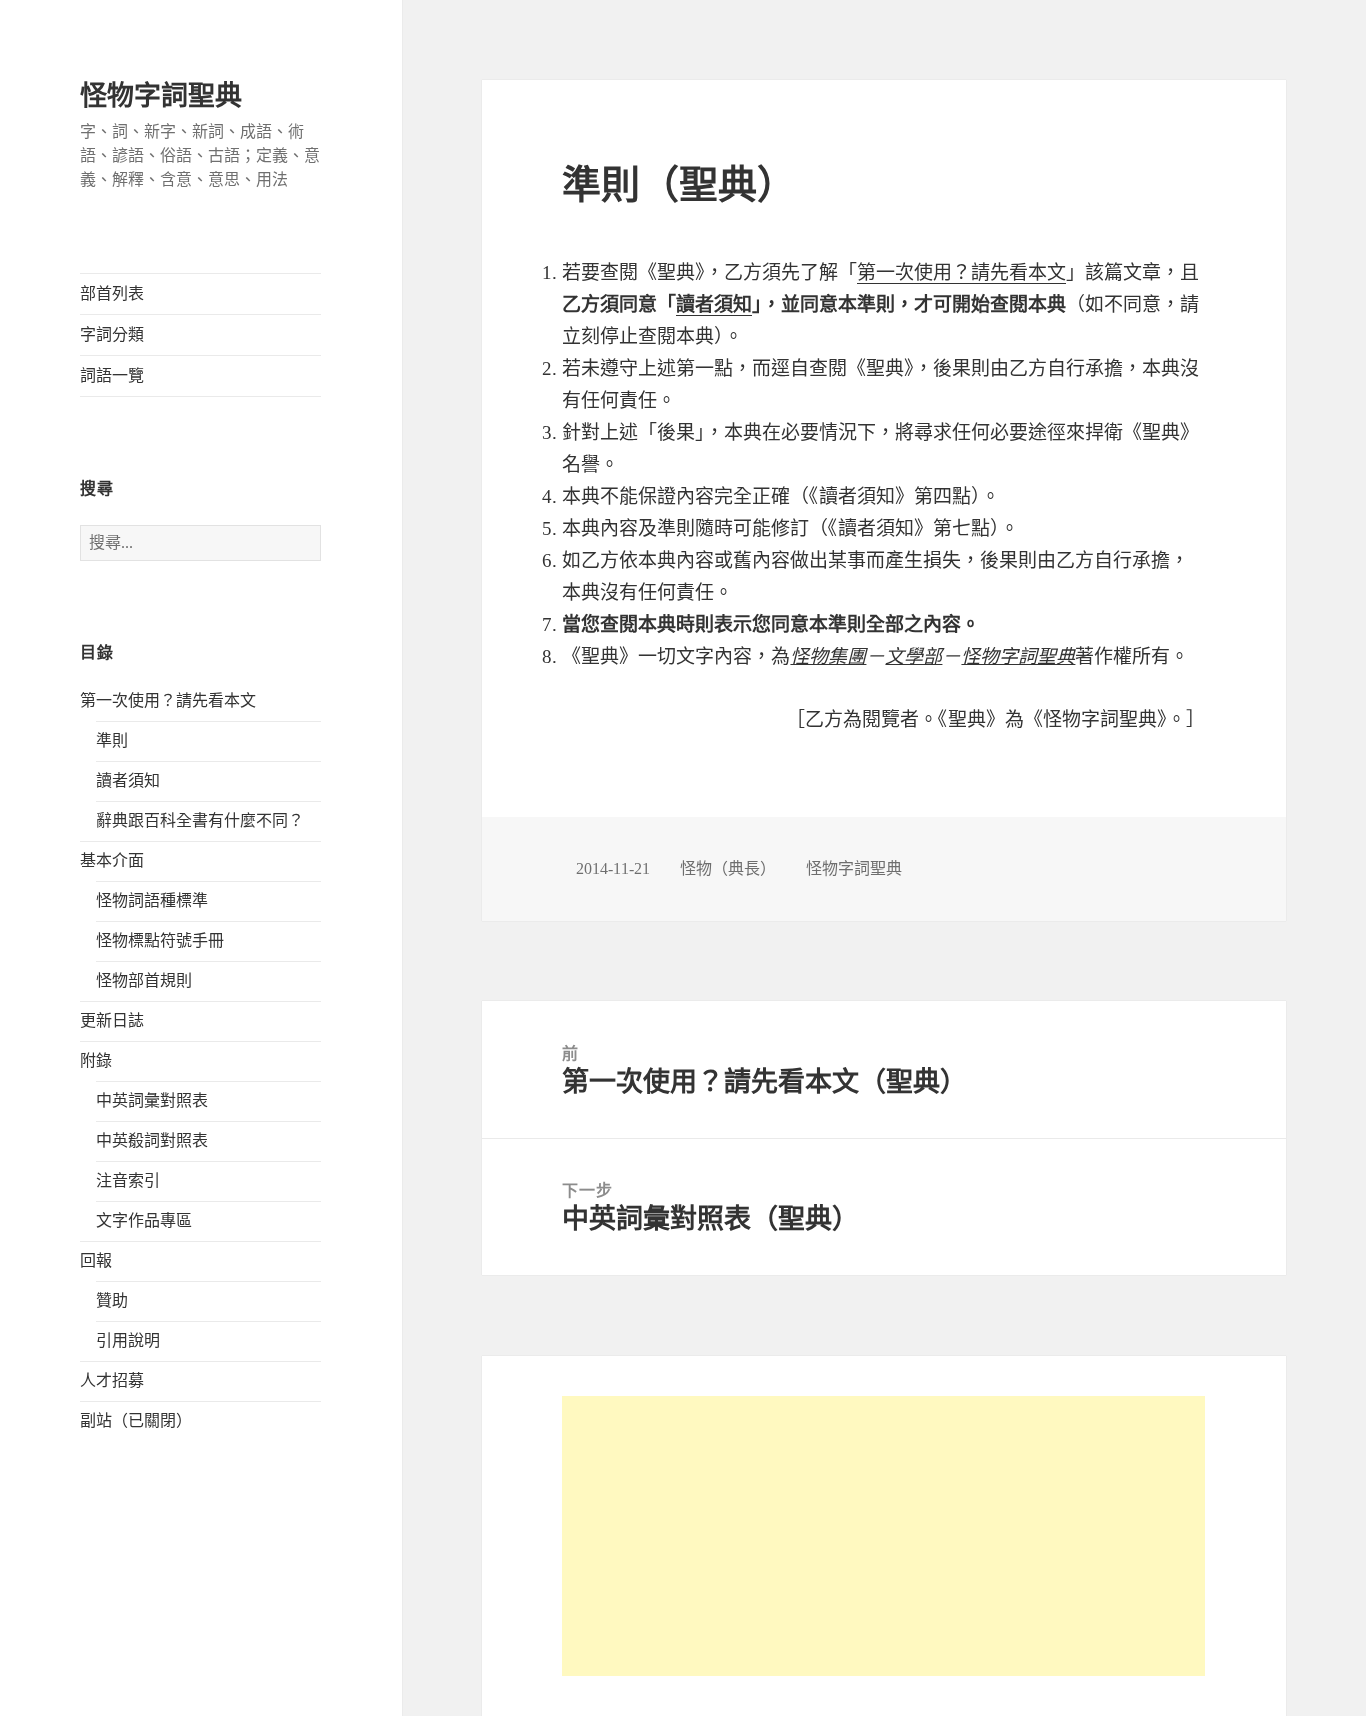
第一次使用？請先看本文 (168, 700)
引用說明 (128, 1340)
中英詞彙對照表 (152, 1100)
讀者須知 (128, 780)
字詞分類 (112, 334)
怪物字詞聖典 (161, 96)
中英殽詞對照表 (152, 1140)
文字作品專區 (144, 1220)
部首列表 (112, 293)
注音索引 (128, 1180)
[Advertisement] (883, 1536)
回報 (96, 1260)
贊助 (112, 1300)
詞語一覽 (112, 375)
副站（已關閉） (136, 1420)
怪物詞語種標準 (152, 900)
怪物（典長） (728, 868)
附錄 (96, 1060)
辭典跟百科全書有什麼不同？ (200, 820)
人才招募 (112, 1380)
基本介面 (112, 860)
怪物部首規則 (144, 980)
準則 (112, 740)
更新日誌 (112, 1020)
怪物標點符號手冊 (160, 940)
